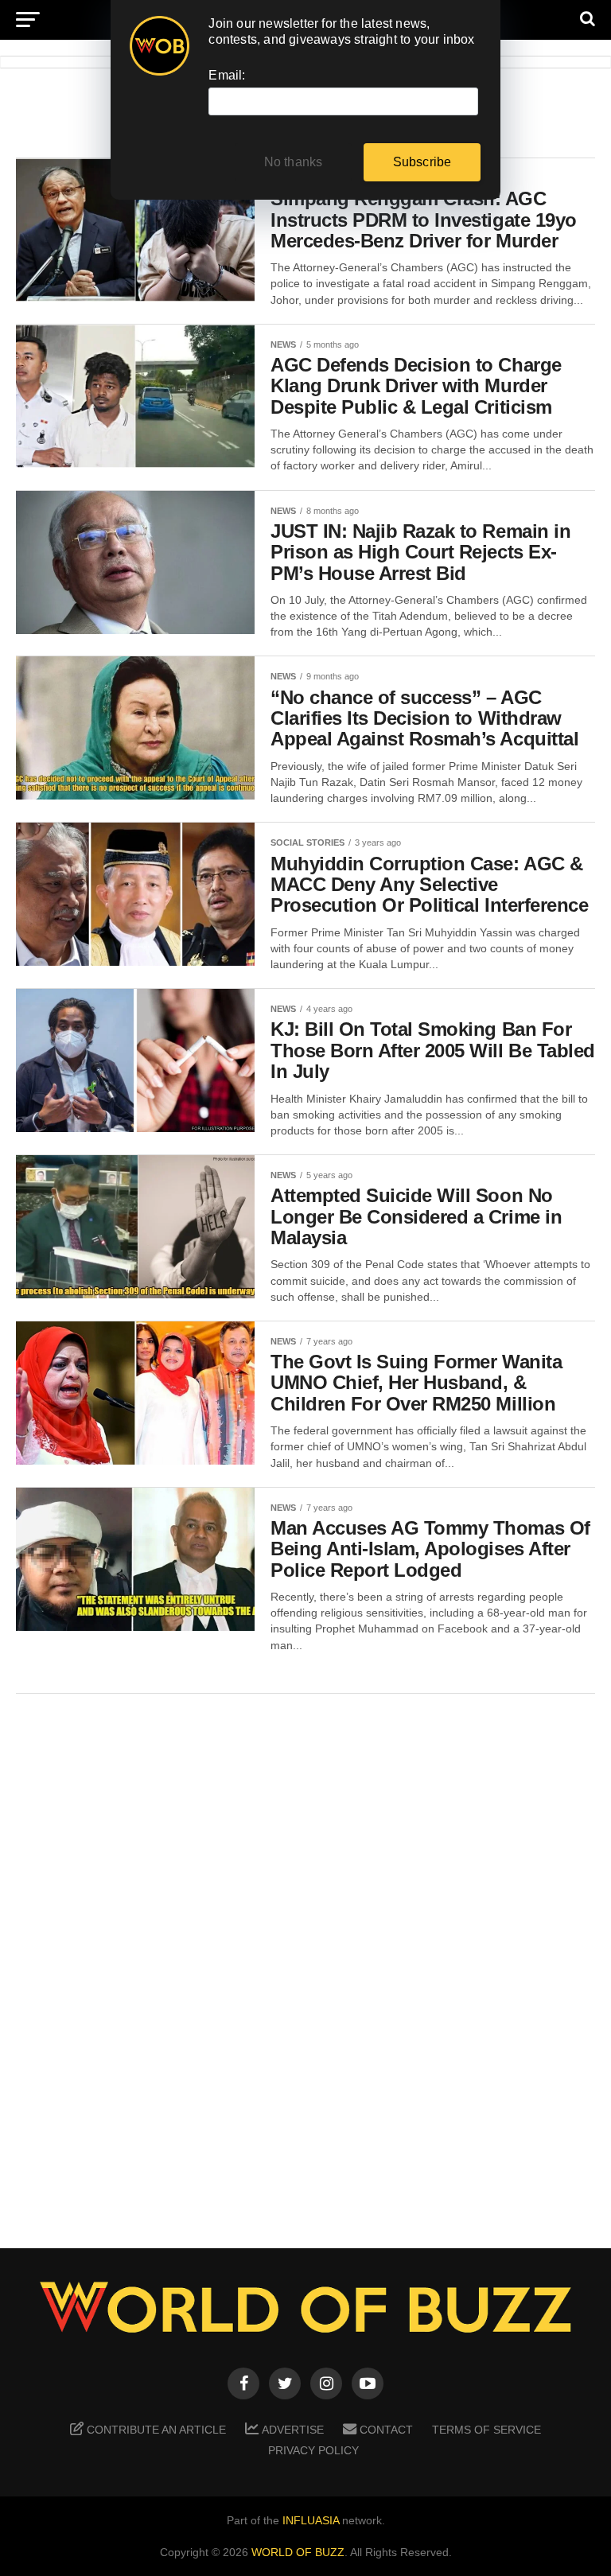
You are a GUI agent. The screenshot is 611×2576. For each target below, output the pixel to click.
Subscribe (422, 162)
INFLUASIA (311, 2520)
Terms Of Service (486, 2430)
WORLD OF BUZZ (298, 2552)
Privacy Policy (313, 2450)
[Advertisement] (305, 1959)
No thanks (294, 162)
